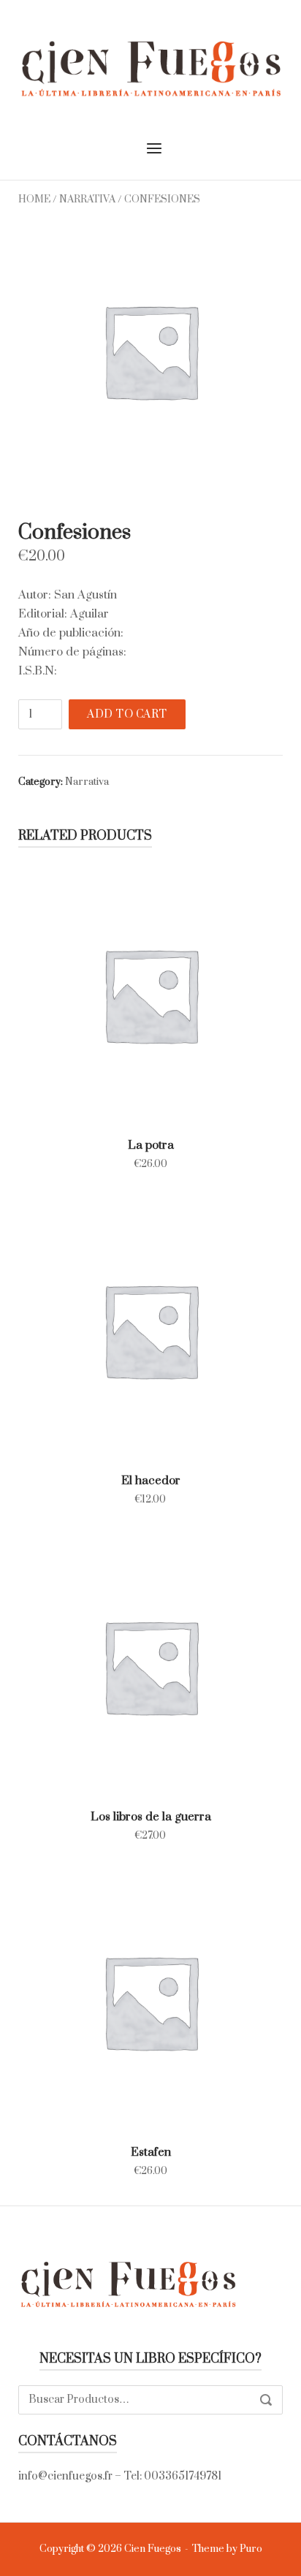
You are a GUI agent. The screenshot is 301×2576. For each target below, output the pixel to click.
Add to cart (127, 714)
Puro (251, 2549)
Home (34, 200)
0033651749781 (183, 2476)
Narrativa (87, 200)
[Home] (150, 67)
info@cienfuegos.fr (65, 2476)
